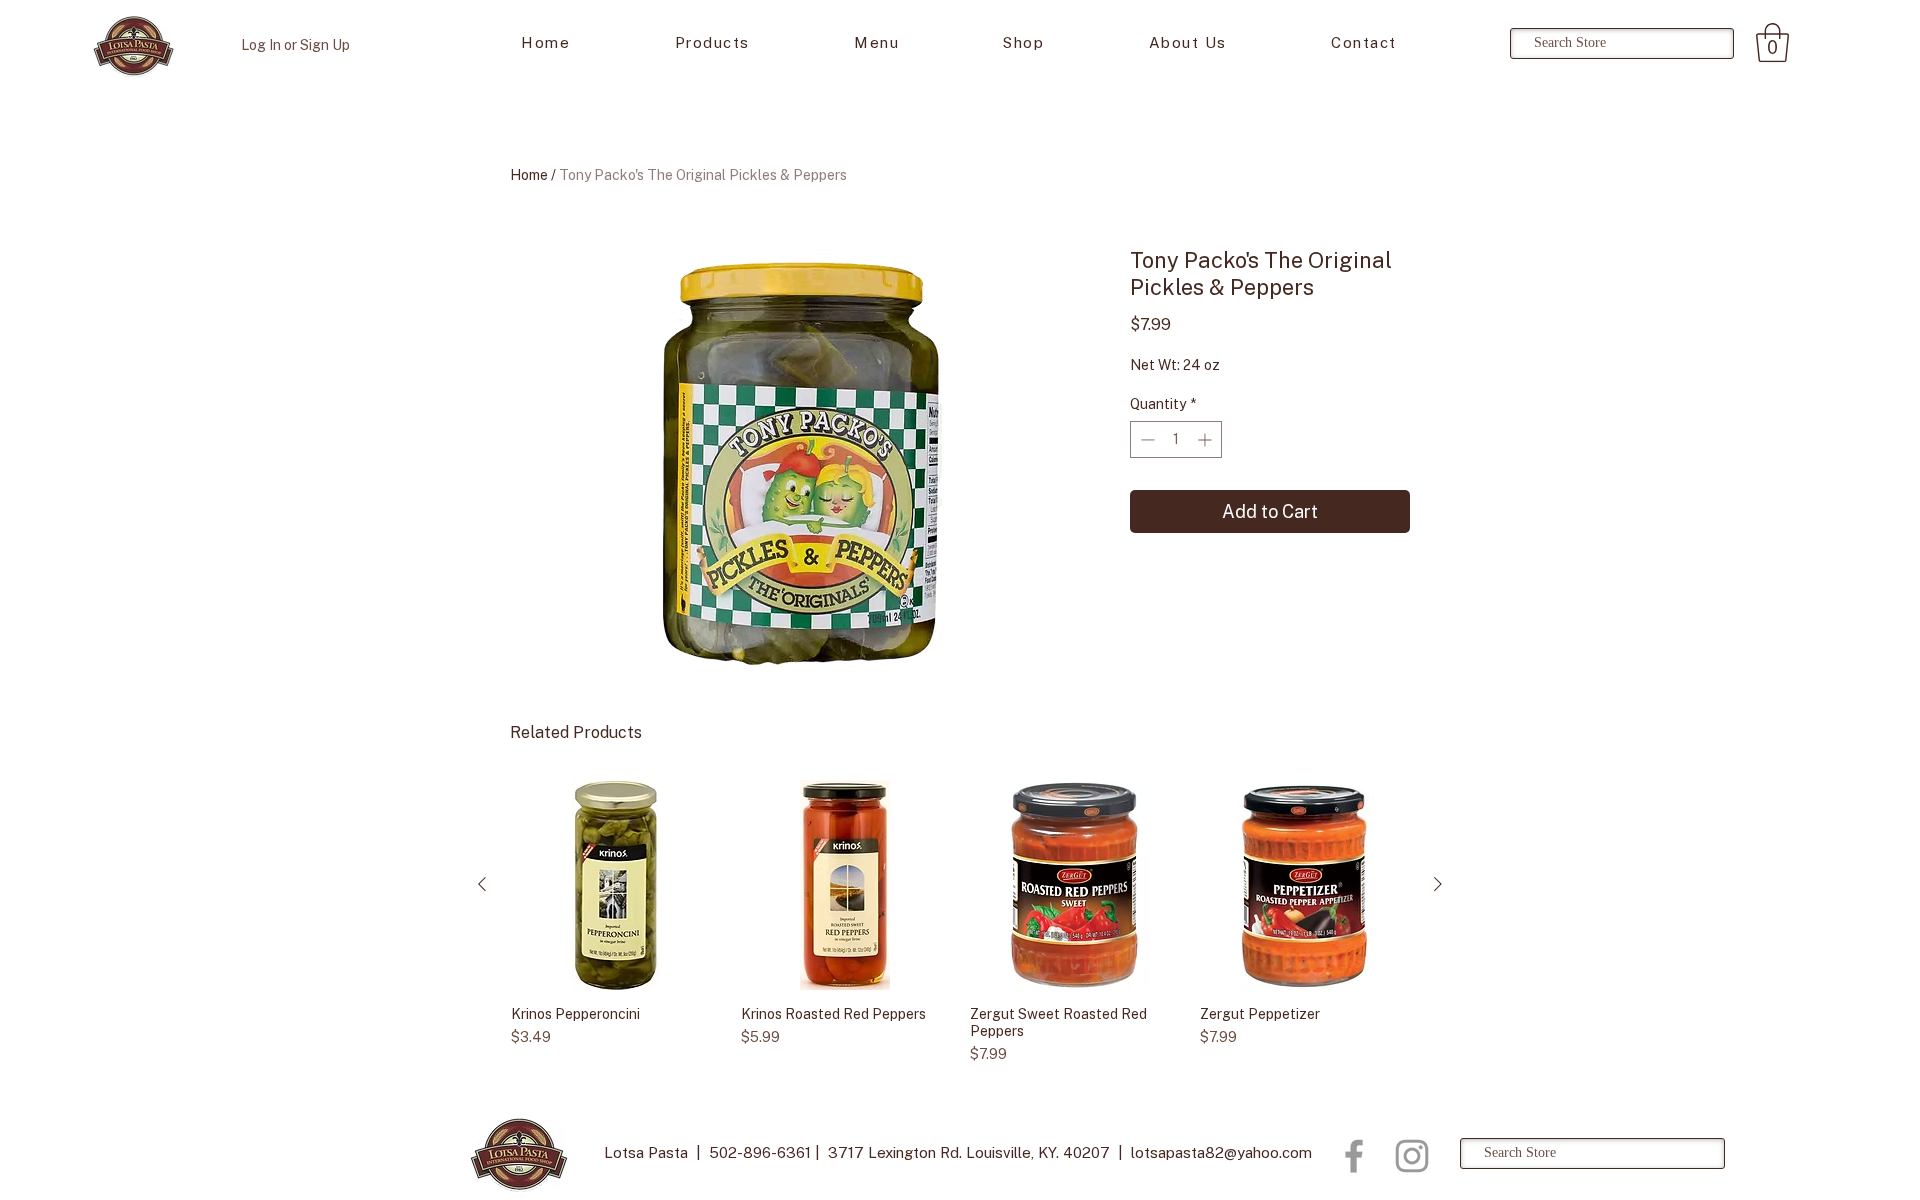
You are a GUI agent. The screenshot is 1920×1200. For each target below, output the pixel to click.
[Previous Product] (482, 884)
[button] (1772, 42)
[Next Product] (1438, 884)
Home (529, 175)
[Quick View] (616, 885)
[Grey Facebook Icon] (1354, 1156)
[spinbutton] (1176, 439)
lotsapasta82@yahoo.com (1221, 1152)
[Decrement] (1145, 439)
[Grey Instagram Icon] (1412, 1156)
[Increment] (1206, 439)
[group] (960, 922)
